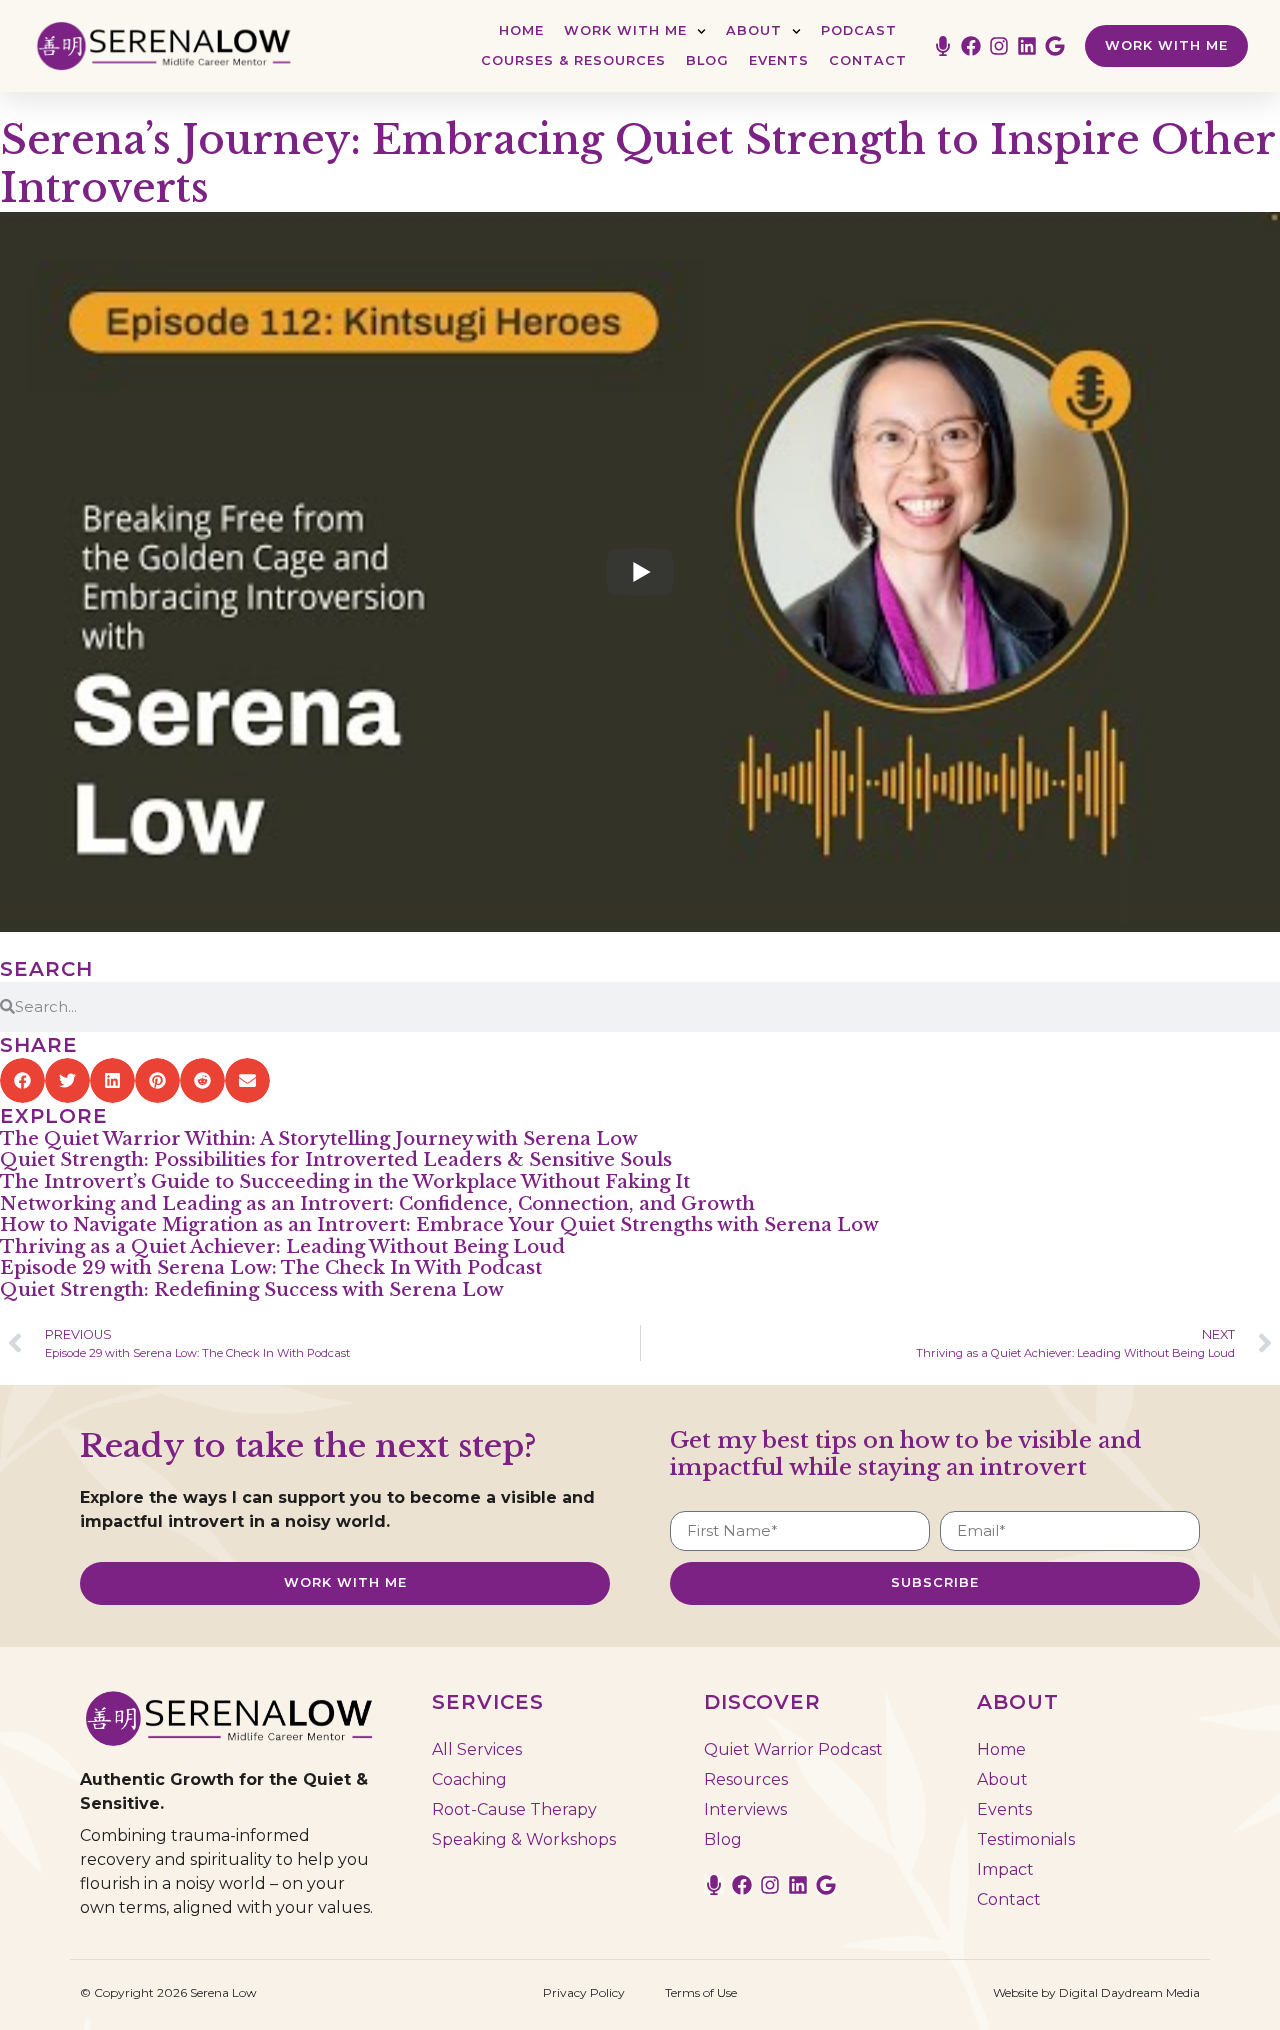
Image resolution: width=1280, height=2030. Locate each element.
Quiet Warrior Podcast (793, 1749)
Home (521, 30)
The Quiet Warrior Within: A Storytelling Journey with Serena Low (319, 1139)
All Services (477, 1749)
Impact (1005, 1869)
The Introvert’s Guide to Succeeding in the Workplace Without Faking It (345, 1182)
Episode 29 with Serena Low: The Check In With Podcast (271, 1268)
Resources (746, 1779)
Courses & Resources (573, 60)
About (754, 30)
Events (779, 60)
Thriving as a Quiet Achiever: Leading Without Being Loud (282, 1247)
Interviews (745, 1809)
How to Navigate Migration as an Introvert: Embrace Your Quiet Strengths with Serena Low (439, 1225)
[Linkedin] (1027, 46)
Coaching (469, 1779)
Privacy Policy (584, 1992)
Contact (868, 60)
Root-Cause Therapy (514, 1809)
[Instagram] (999, 46)
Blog (707, 60)
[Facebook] (971, 46)
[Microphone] (943, 46)
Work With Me (625, 30)
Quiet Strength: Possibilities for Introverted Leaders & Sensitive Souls (336, 1160)
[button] (22, 1080)
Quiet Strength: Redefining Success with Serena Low (252, 1290)
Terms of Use (701, 1992)
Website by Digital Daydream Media (1096, 1992)
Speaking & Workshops (524, 1839)
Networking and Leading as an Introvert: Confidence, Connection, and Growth (377, 1204)
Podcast (859, 30)
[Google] (1055, 46)
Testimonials (1026, 1839)
